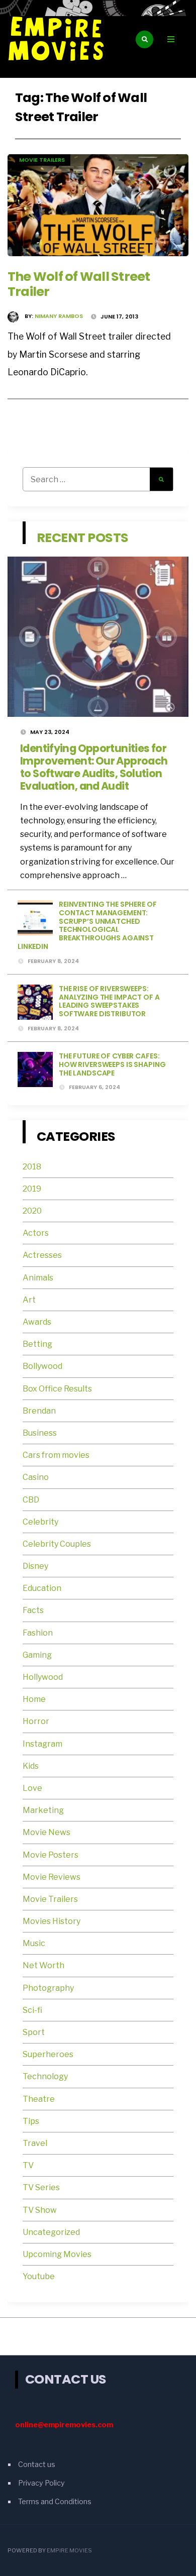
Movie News (47, 1832)
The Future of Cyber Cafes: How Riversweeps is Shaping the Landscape (112, 1064)
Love (32, 1788)
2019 (32, 1189)
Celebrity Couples (57, 1544)
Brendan (39, 1411)
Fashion (38, 1633)
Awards (37, 1322)
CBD (31, 1500)
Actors (36, 1233)
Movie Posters (51, 1855)
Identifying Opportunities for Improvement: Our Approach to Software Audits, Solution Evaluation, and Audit (94, 767)
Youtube (39, 2276)
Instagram (42, 1744)
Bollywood (42, 1366)
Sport (34, 2032)
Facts (33, 1610)
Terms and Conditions (55, 2502)
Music (34, 1943)
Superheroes (48, 2054)
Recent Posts (83, 538)
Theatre (39, 2099)
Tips (31, 2121)
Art (29, 1300)
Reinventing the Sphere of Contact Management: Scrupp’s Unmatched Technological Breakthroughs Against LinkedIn (87, 925)
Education (42, 1588)
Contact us (37, 2464)
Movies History (52, 1921)
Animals (38, 1278)
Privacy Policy (41, 2483)
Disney (35, 1566)
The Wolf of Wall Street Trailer (79, 284)
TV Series (41, 2187)
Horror (36, 1721)
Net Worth (43, 1965)
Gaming (37, 1655)
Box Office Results (57, 1389)
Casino (36, 1477)
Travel (35, 2143)
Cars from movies (56, 1455)
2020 (32, 1211)
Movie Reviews (52, 1877)
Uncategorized (51, 2232)
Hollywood (43, 1677)
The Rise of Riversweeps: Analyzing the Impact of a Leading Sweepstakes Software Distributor (109, 1001)
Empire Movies (69, 2550)
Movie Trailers (43, 160)
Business (40, 1433)
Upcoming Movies (57, 2254)
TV (28, 2165)
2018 (32, 1167)
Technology (45, 2076)
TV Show (40, 2210)
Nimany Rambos (59, 316)
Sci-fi (32, 2010)
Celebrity (40, 1522)
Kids (31, 1766)
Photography (48, 1988)
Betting (37, 1344)
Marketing (43, 1810)
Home (34, 1699)
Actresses (42, 1255)
